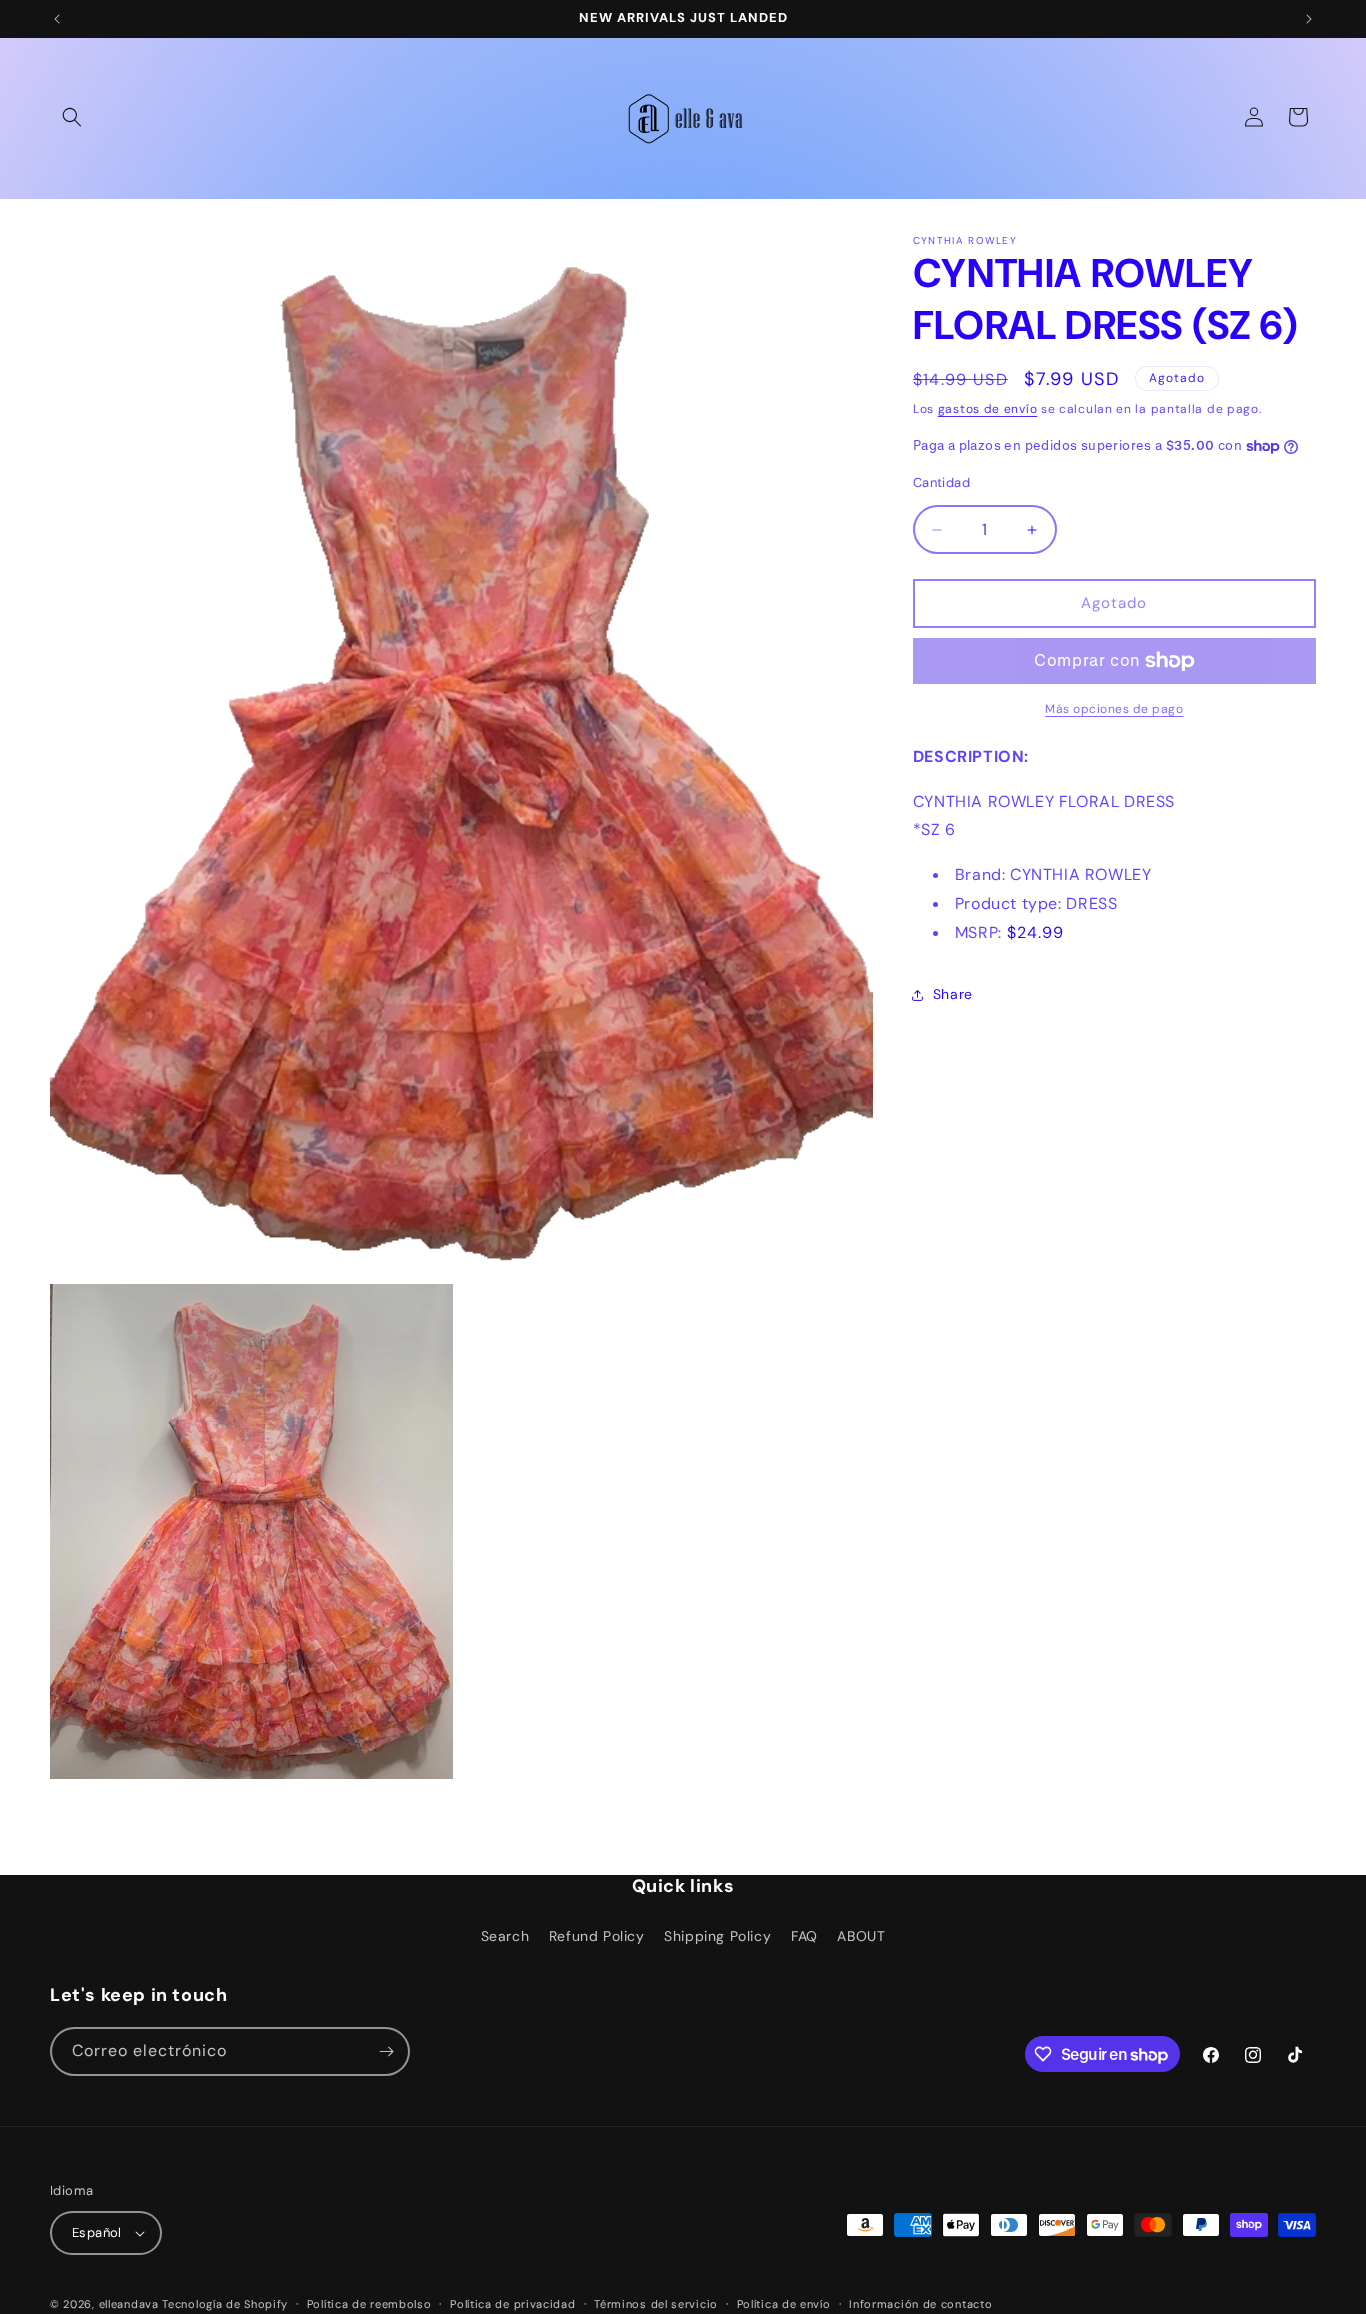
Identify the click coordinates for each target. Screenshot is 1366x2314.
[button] (72, 117)
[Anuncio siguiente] (1309, 19)
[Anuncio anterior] (57, 19)
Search (505, 1936)
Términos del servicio (656, 2304)
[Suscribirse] (386, 2051)
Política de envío (784, 2304)
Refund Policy (597, 1936)
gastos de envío (988, 409)
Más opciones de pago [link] (1114, 709)
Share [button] (953, 994)
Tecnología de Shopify (225, 2304)
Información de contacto (920, 2304)
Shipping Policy (717, 1936)
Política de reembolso (369, 2304)
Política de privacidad (512, 2304)
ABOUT (861, 1936)
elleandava (129, 2304)
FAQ (804, 1936)
